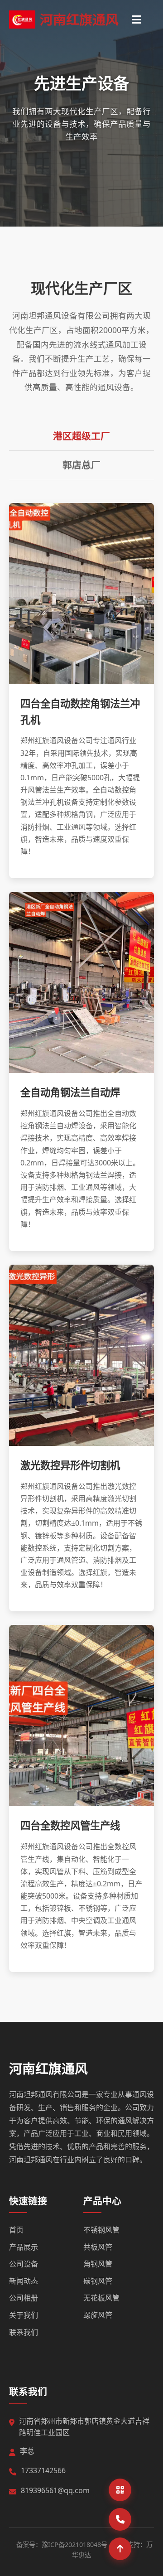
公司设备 (24, 2264)
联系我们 (24, 2332)
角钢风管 (98, 2264)
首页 (16, 2230)
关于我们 (24, 2315)
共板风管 (98, 2247)
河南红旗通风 (48, 2068)
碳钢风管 (98, 2281)
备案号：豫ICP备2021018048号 (62, 2545)
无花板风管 (101, 2298)
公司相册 (24, 2298)
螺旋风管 (98, 2315)
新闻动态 (24, 2281)
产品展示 (24, 2247)
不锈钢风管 (101, 2230)
